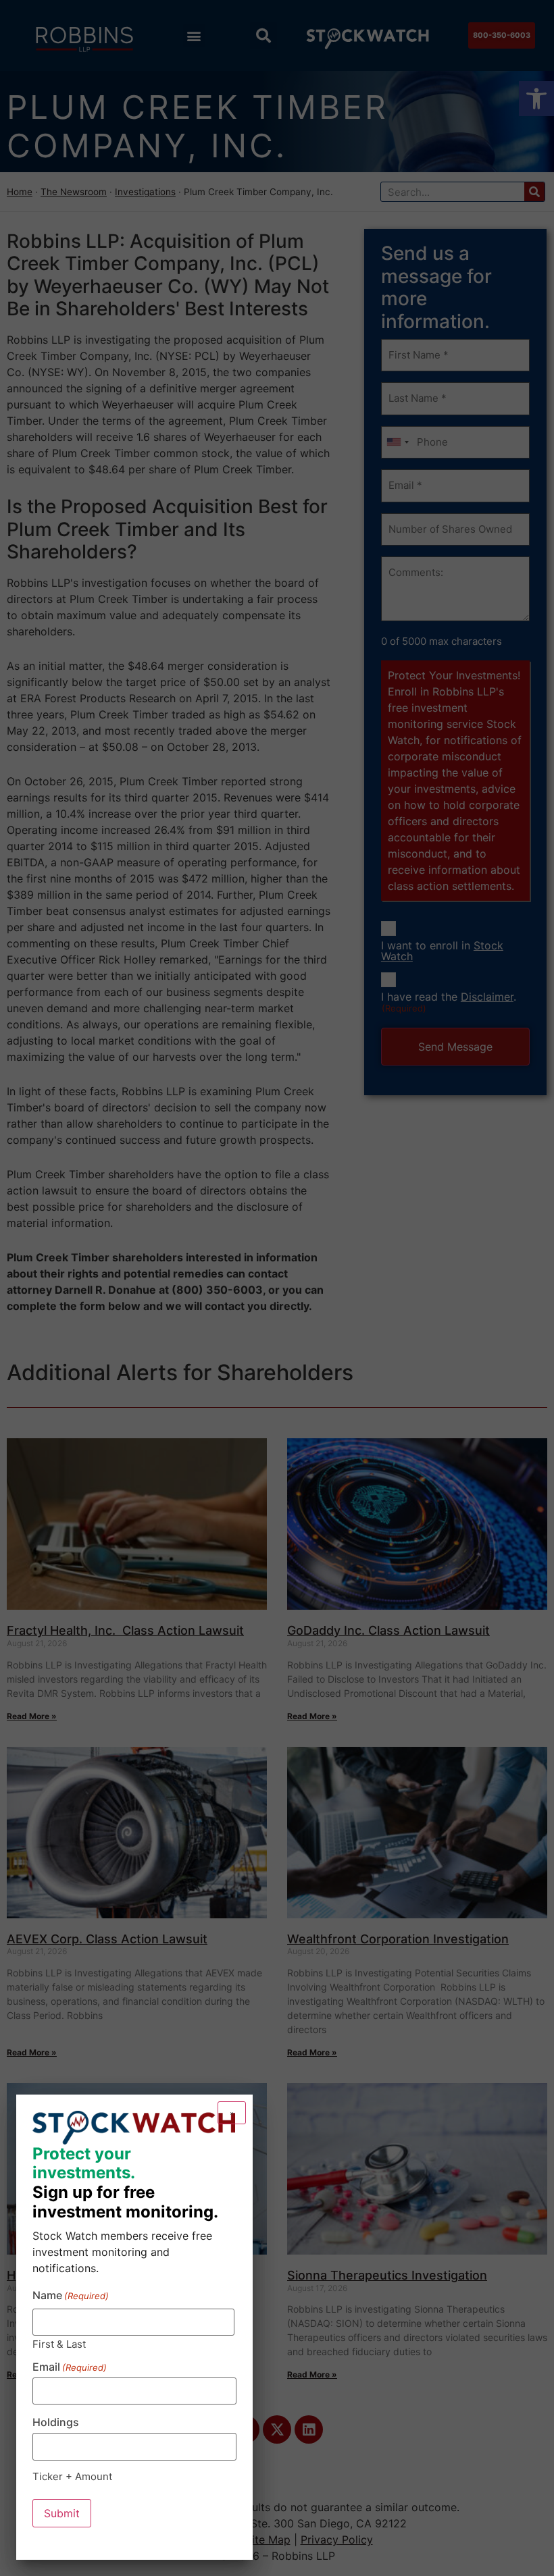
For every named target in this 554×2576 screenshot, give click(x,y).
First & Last (59, 2343)
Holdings (56, 2422)
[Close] (232, 2113)
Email (70, 2367)
